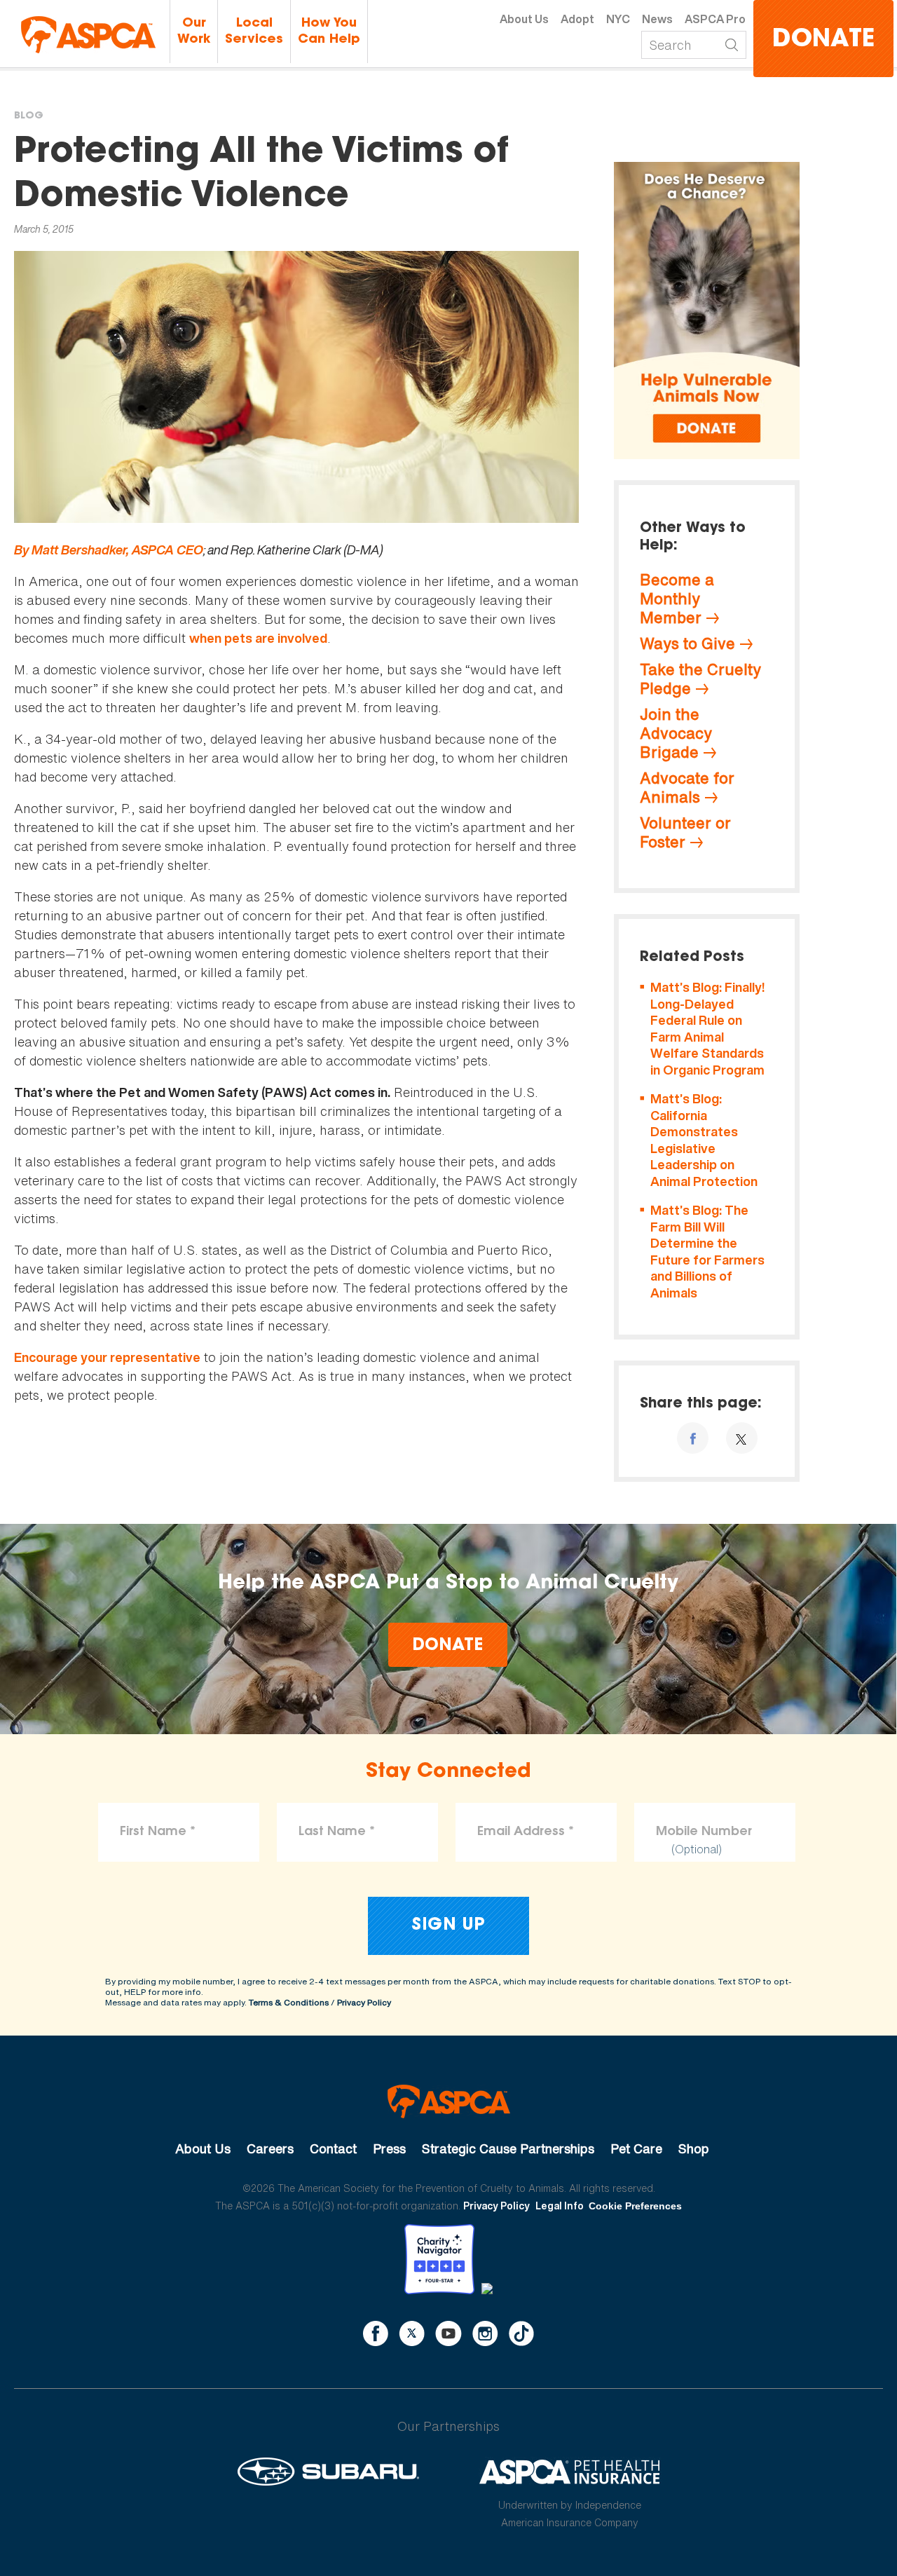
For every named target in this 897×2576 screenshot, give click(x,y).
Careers (270, 2148)
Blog (29, 116)
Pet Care (636, 2148)
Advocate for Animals (687, 788)
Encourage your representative (107, 1357)
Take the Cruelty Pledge (700, 679)
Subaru (328, 2472)
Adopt (577, 19)
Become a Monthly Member (677, 599)
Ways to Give (687, 643)
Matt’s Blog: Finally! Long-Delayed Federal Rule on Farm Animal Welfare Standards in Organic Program (707, 1029)
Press (389, 2148)
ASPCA (449, 2101)
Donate (823, 40)
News (657, 19)
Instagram (485, 2333)
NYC (618, 19)
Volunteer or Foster (685, 832)
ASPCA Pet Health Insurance (570, 2472)
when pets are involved (258, 638)
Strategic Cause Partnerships (508, 2148)
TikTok (521, 2333)
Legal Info (560, 2206)
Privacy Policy (364, 2002)
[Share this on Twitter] (742, 1438)
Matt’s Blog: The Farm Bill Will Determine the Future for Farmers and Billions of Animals (707, 1252)
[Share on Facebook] (693, 1438)
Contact (333, 2148)
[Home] (88, 35)
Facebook (376, 2333)
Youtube (448, 2333)
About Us (524, 19)
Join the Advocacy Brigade (676, 733)
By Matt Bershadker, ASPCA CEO (109, 550)
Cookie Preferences (635, 2206)
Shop (694, 2148)
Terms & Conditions (289, 2002)
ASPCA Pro (715, 19)
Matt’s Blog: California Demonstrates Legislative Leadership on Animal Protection (704, 1140)
